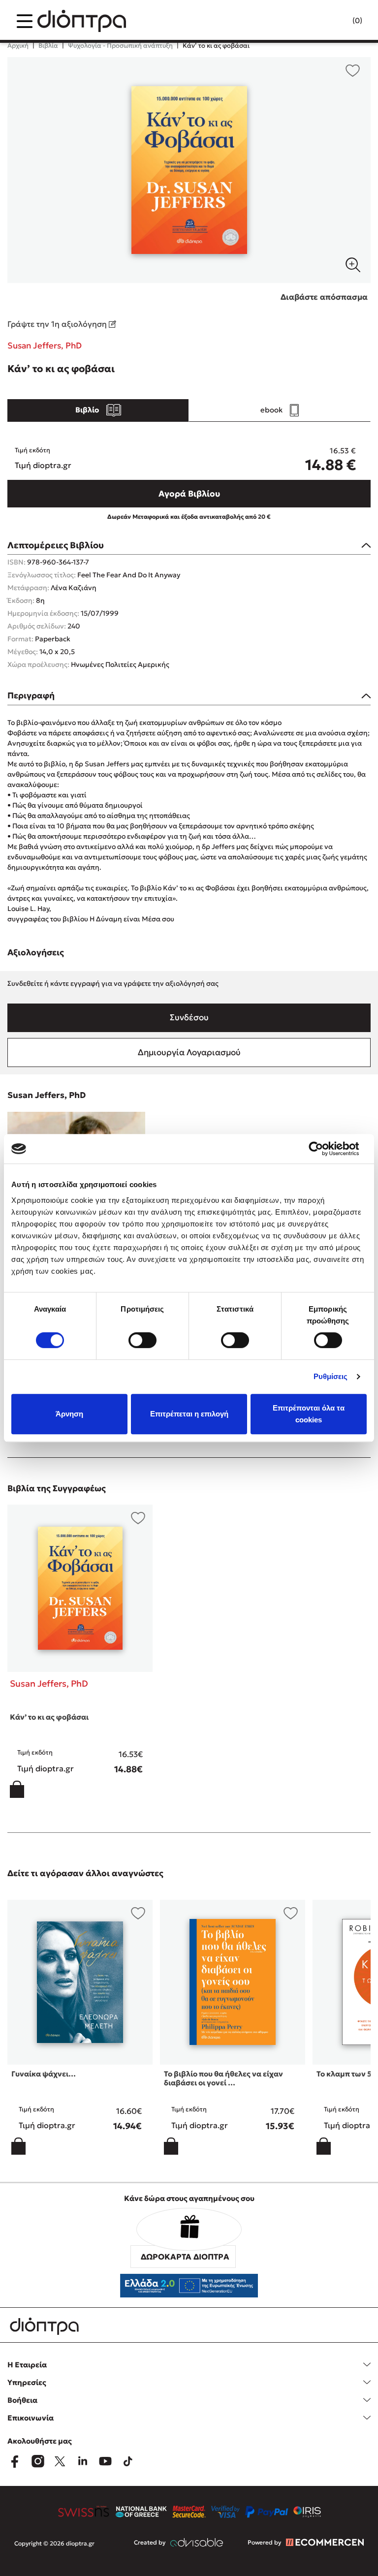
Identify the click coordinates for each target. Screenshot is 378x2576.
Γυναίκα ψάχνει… (44, 2074)
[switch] (142, 1340)
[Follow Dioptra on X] (60, 2461)
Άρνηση (69, 1414)
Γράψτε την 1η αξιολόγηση (58, 324)
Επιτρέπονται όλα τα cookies (309, 1414)
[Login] (338, 21)
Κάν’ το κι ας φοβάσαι (49, 1717)
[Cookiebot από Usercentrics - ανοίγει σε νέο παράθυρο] (324, 1149)
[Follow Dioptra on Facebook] (15, 2461)
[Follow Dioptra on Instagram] (37, 2461)
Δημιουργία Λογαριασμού (189, 1052)
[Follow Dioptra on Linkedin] (83, 2461)
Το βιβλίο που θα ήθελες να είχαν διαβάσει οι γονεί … (223, 2078)
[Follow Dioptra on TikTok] (128, 2461)
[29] (189, 170)
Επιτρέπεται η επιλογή (189, 1414)
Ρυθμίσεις (331, 1376)
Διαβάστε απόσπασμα (324, 297)
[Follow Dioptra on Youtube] (105, 2461)
